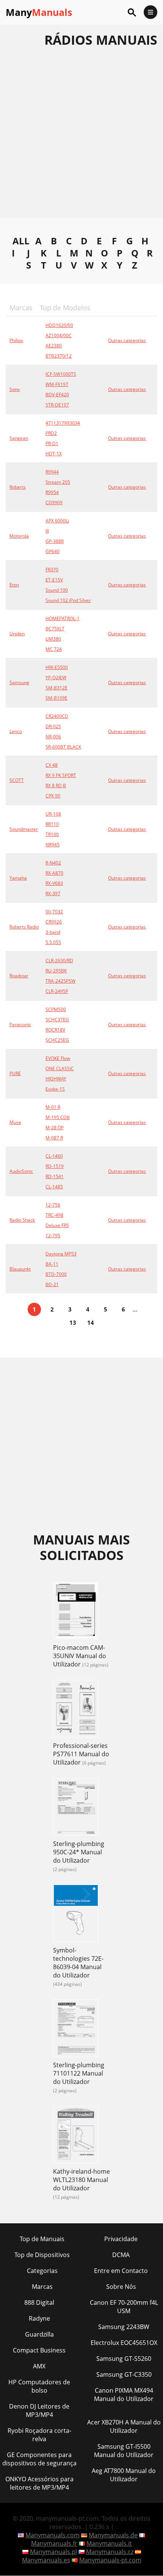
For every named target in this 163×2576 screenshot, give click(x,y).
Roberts (18, 487)
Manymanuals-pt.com (110, 2560)
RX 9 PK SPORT (61, 775)
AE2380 (54, 346)
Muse (15, 1122)
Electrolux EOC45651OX (124, 2343)
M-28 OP (55, 1128)
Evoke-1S (55, 1089)
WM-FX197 (57, 384)
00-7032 (54, 912)
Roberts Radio (24, 927)
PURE (15, 1073)
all (21, 241)
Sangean (19, 438)
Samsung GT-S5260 (124, 2359)
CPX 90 (53, 796)
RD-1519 (55, 1166)
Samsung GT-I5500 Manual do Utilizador (124, 2451)
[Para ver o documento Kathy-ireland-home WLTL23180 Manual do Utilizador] (76, 2135)
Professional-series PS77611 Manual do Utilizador (81, 1754)
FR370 (52, 570)
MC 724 (54, 649)
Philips (16, 340)
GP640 (53, 551)
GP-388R (55, 541)
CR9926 (54, 922)
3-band (53, 932)
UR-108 (53, 814)
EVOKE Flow (58, 1058)
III (47, 531)
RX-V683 (54, 883)
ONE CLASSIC (60, 1068)
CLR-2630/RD (59, 961)
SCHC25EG (57, 1040)
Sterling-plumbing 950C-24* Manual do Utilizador (79, 1852)
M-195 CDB (58, 1117)
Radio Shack (22, 1220)
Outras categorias (127, 340)
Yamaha (18, 878)
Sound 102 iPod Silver (68, 600)
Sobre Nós (121, 2287)
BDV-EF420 (57, 395)
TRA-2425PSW (60, 981)
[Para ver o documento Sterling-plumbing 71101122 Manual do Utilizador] (76, 2029)
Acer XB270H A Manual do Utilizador (124, 2426)
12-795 (53, 1236)
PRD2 (51, 433)
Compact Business (39, 2350)
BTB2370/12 (59, 356)
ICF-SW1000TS (61, 374)
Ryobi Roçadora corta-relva (39, 2435)
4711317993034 (63, 423)
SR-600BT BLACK (63, 747)
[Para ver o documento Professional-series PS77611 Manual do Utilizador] (76, 1710)
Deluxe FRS (57, 1225)
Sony (15, 389)
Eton (14, 585)
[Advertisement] (81, 137)
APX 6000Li (57, 521)
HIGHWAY (56, 1079)
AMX (39, 2366)
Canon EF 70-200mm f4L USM (124, 2307)
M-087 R (54, 1138)
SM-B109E (56, 698)
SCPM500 (56, 1009)
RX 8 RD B (56, 785)
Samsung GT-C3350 (124, 2374)
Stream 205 (58, 482)
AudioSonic (21, 1171)
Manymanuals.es (46, 2560)
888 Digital (39, 2302)
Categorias (42, 2271)
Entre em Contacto (121, 2271)
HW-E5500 (57, 667)
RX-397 (53, 893)
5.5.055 (53, 942)
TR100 (52, 834)
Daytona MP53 (61, 1254)
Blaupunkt (20, 1269)
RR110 (52, 824)
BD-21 (52, 1284)
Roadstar (19, 976)
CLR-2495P (57, 991)
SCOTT (17, 780)
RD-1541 (55, 1176)
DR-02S (53, 726)
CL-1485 (54, 1187)
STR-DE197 (57, 405)
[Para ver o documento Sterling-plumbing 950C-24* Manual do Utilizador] (76, 1808)
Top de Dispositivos (42, 2255)
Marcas (42, 2287)
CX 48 (52, 765)
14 (91, 1322)
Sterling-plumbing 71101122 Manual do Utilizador (79, 2073)
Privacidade (121, 2239)
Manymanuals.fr (54, 2543)
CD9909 (54, 503)
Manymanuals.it (109, 2543)
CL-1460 (54, 1156)
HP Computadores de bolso (39, 2386)
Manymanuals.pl (53, 2552)
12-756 (53, 1205)
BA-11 (52, 1264)
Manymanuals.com (53, 2535)
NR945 (53, 845)
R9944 (52, 472)
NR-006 (53, 737)
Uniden (17, 634)
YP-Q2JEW (56, 678)
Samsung (19, 682)
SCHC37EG (57, 1020)
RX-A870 (54, 873)
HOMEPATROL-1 (63, 618)
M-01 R (53, 1107)
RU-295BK (56, 971)
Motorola (19, 536)
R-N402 (53, 863)
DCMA (121, 2255)
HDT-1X (54, 454)
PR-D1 (52, 443)
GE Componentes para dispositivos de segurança (39, 2459)
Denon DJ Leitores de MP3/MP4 (39, 2410)
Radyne (39, 2318)
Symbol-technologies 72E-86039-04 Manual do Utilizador (78, 1963)
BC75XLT (55, 629)
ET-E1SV (54, 580)
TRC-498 (54, 1215)
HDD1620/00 (59, 325)
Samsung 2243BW (124, 2327)
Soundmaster (24, 829)
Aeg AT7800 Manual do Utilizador (124, 2475)
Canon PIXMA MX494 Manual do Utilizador (124, 2395)
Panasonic (20, 1025)
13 (73, 1322)
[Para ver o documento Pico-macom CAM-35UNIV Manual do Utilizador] (76, 1612)
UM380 (53, 639)
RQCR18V (55, 1030)
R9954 (52, 492)
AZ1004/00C (59, 335)
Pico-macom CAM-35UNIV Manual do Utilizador (80, 1656)
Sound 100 (57, 590)
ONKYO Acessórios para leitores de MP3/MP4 (39, 2483)
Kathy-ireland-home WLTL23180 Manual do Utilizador (81, 2180)
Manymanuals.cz (110, 2552)
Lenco (16, 731)
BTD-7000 (56, 1274)
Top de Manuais (42, 2239)
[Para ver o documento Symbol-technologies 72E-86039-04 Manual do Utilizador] (76, 1914)
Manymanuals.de (113, 2535)
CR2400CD (57, 716)
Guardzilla (39, 2334)
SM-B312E (56, 688)
